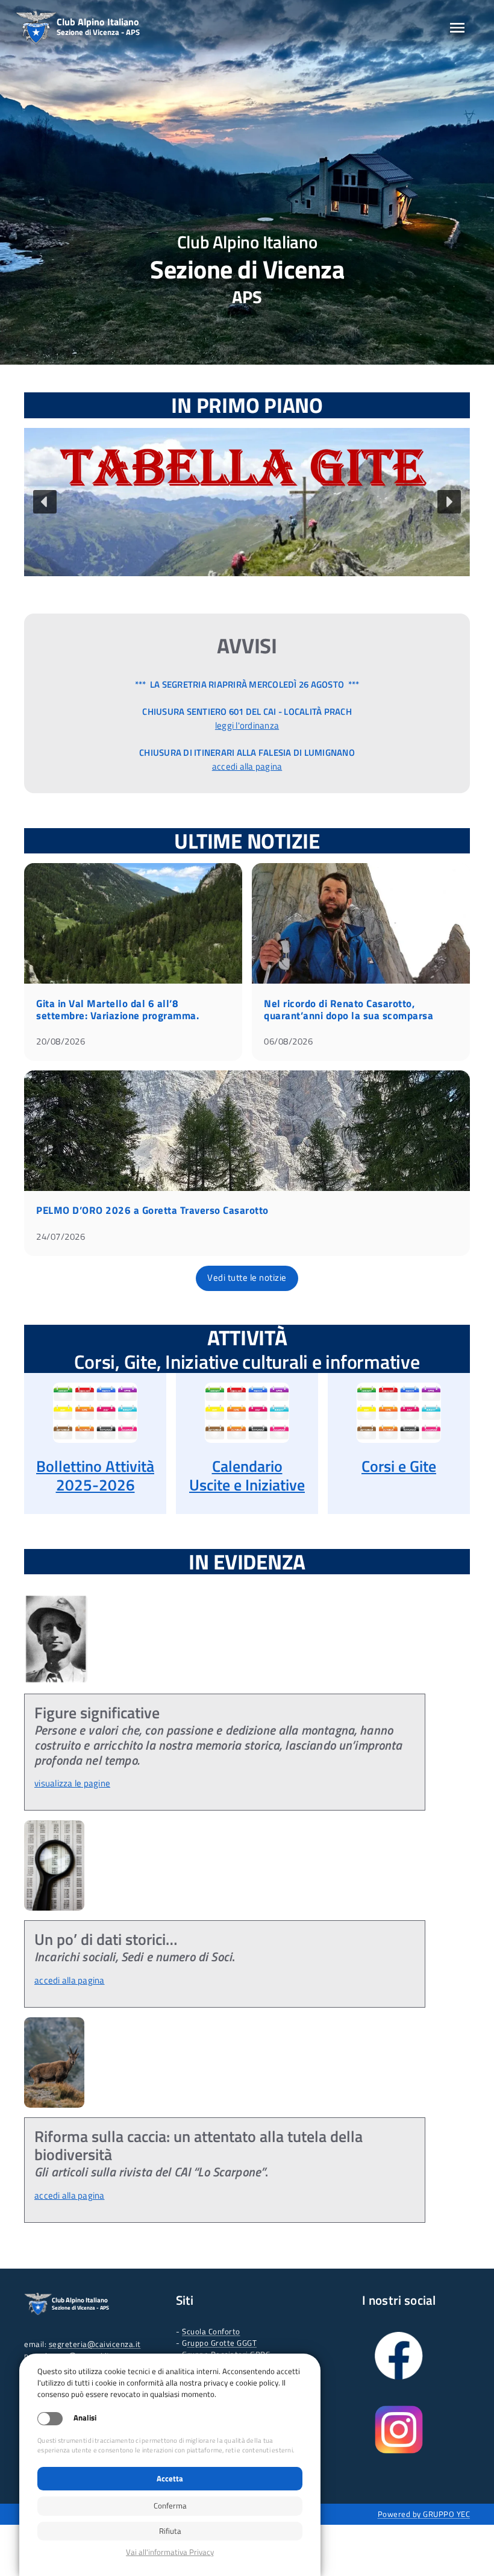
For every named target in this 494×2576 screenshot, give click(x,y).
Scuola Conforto (211, 2331)
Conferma (170, 2505)
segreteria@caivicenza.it (95, 2344)
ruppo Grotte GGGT (222, 2343)
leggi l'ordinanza (247, 725)
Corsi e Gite (399, 1466)
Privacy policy (170, 2552)
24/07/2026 (61, 1236)
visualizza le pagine (72, 1783)
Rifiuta (170, 2531)
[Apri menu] (457, 28)
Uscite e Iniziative (247, 1485)
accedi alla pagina (247, 766)
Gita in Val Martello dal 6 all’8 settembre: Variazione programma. (117, 1010)
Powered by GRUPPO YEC (424, 2514)
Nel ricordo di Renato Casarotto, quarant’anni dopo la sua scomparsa (349, 1010)
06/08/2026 (288, 1041)
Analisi (85, 2418)
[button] (247, 502)
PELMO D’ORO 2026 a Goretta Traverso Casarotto (152, 1210)
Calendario (247, 1466)
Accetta (170, 2478)
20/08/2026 (61, 1041)
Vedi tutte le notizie (247, 1277)
